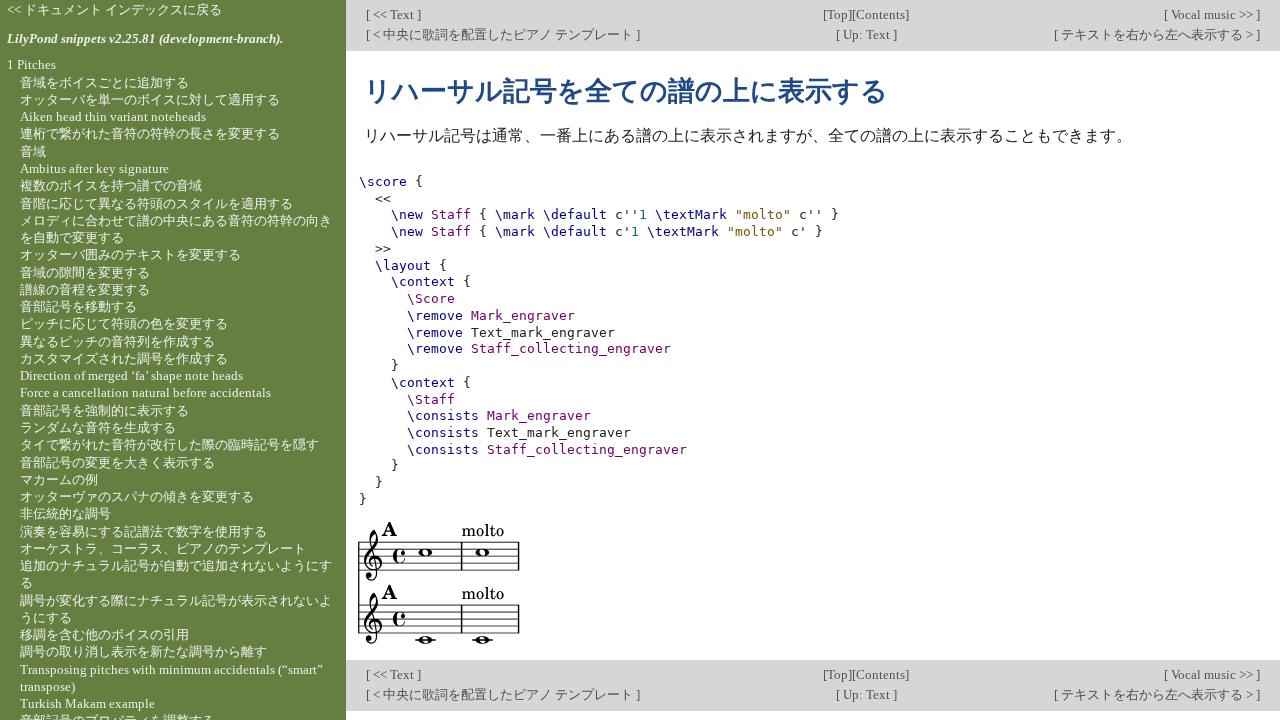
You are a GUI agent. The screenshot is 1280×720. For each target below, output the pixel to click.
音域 (33, 151)
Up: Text (866, 34)
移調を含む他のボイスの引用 (104, 634)
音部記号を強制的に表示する (104, 410)
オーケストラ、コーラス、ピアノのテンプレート (163, 548)
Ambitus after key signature (94, 168)
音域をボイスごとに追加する (104, 82)
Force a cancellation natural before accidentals (145, 392)
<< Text (393, 14)
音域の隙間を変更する (85, 272)
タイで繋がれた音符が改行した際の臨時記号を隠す (169, 444)
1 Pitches (31, 64)
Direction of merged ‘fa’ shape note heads (131, 375)
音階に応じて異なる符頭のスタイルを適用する (156, 203)
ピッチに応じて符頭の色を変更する (124, 323)
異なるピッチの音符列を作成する (117, 341)
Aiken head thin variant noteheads (113, 116)
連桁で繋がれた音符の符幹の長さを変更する (150, 133)
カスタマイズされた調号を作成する (124, 358)
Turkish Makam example (87, 703)
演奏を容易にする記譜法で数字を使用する (143, 531)
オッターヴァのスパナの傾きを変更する (137, 496)
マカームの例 (59, 479)
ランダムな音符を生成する (98, 427)
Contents (880, 14)
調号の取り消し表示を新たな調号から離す (143, 651)
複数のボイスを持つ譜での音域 (111, 185)
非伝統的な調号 (65, 513)
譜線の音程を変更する (85, 289)
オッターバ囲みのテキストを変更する (130, 254)
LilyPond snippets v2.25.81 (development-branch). (145, 38)
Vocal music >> (1212, 14)
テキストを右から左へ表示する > (1157, 34)
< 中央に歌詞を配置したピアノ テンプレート (503, 34)
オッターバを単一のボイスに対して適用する (150, 99)
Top (837, 14)
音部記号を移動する (78, 306)
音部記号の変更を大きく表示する (117, 462)
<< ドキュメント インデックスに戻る (114, 9)
